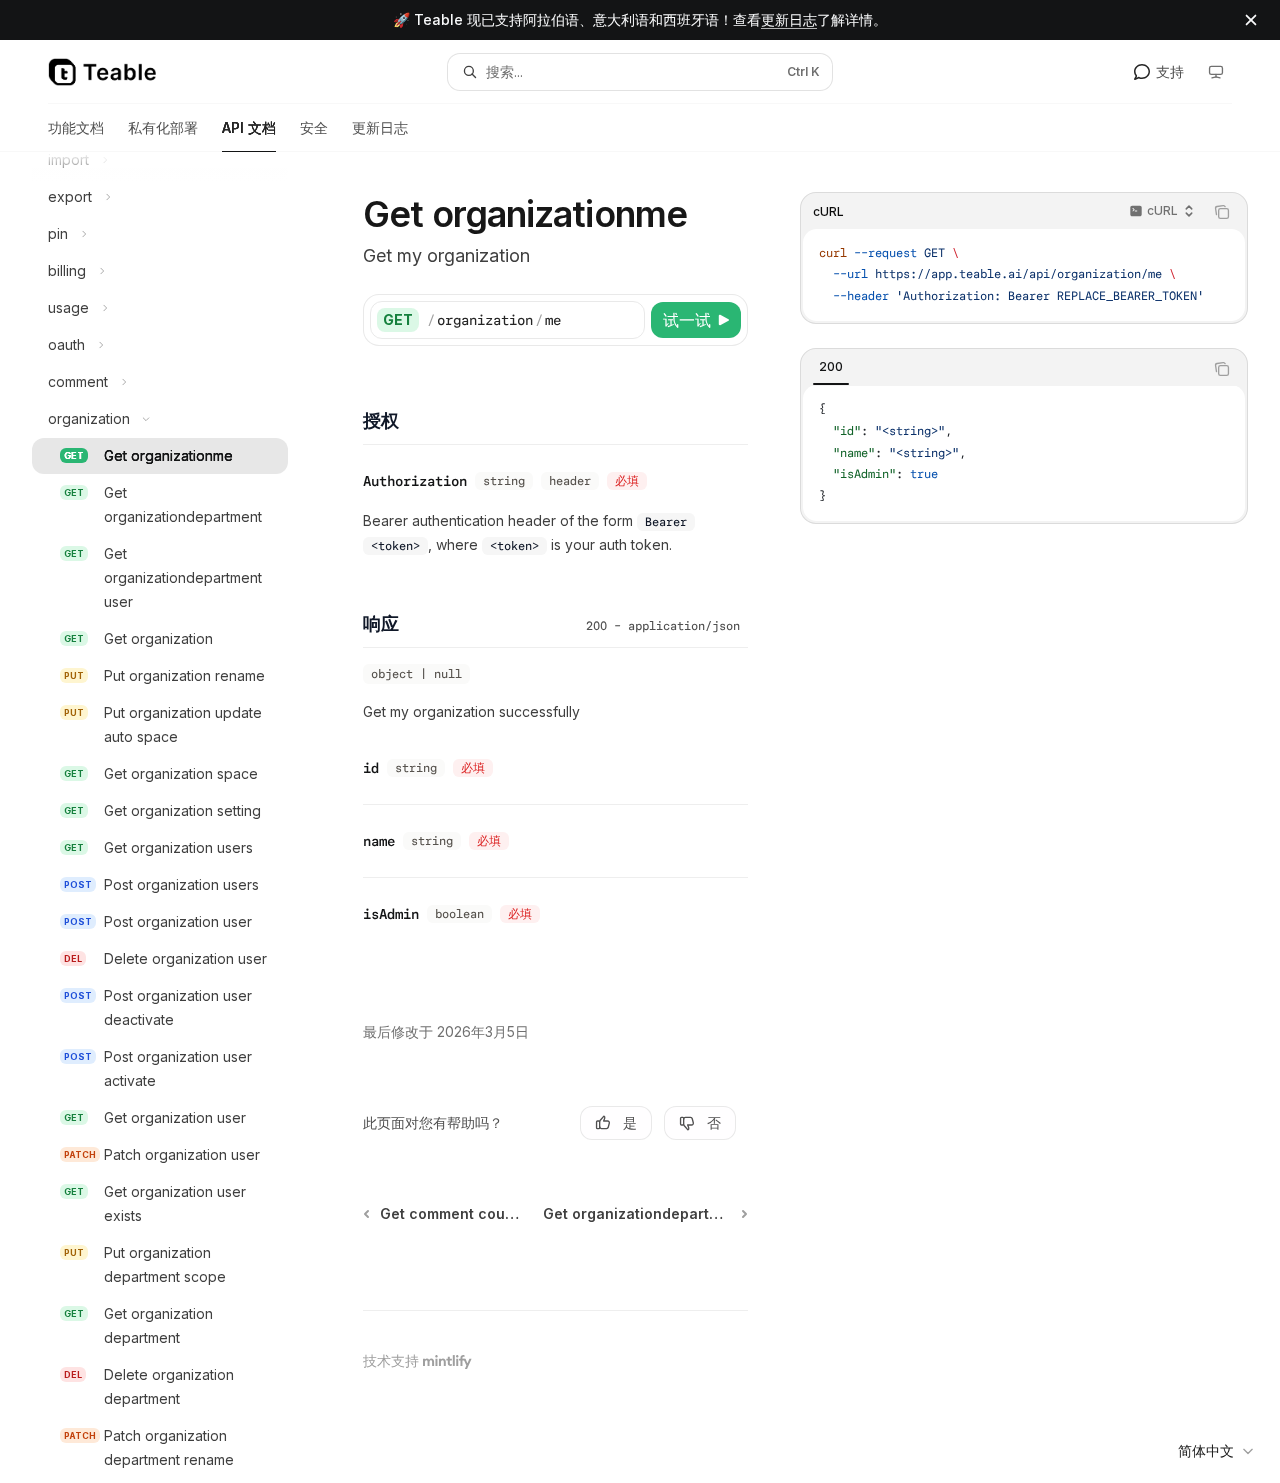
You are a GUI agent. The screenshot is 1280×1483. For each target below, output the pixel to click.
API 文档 (249, 127)
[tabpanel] (1024, 454)
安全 (314, 127)
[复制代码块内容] (1222, 212)
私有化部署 (163, 127)
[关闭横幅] (1251, 20)
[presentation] (176, 817)
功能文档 (76, 127)
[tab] (831, 368)
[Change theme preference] (1216, 72)
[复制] (626, 320)
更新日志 (789, 19)
